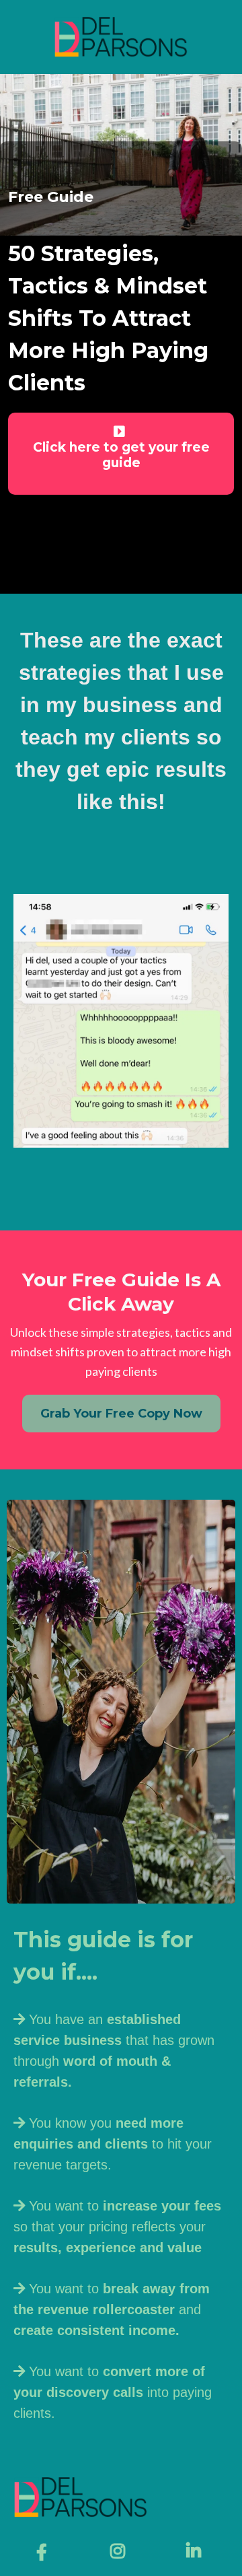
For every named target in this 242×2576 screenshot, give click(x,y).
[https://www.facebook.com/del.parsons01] (45, 2552)
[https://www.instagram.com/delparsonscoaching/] (121, 2551)
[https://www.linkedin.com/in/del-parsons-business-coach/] (197, 2551)
